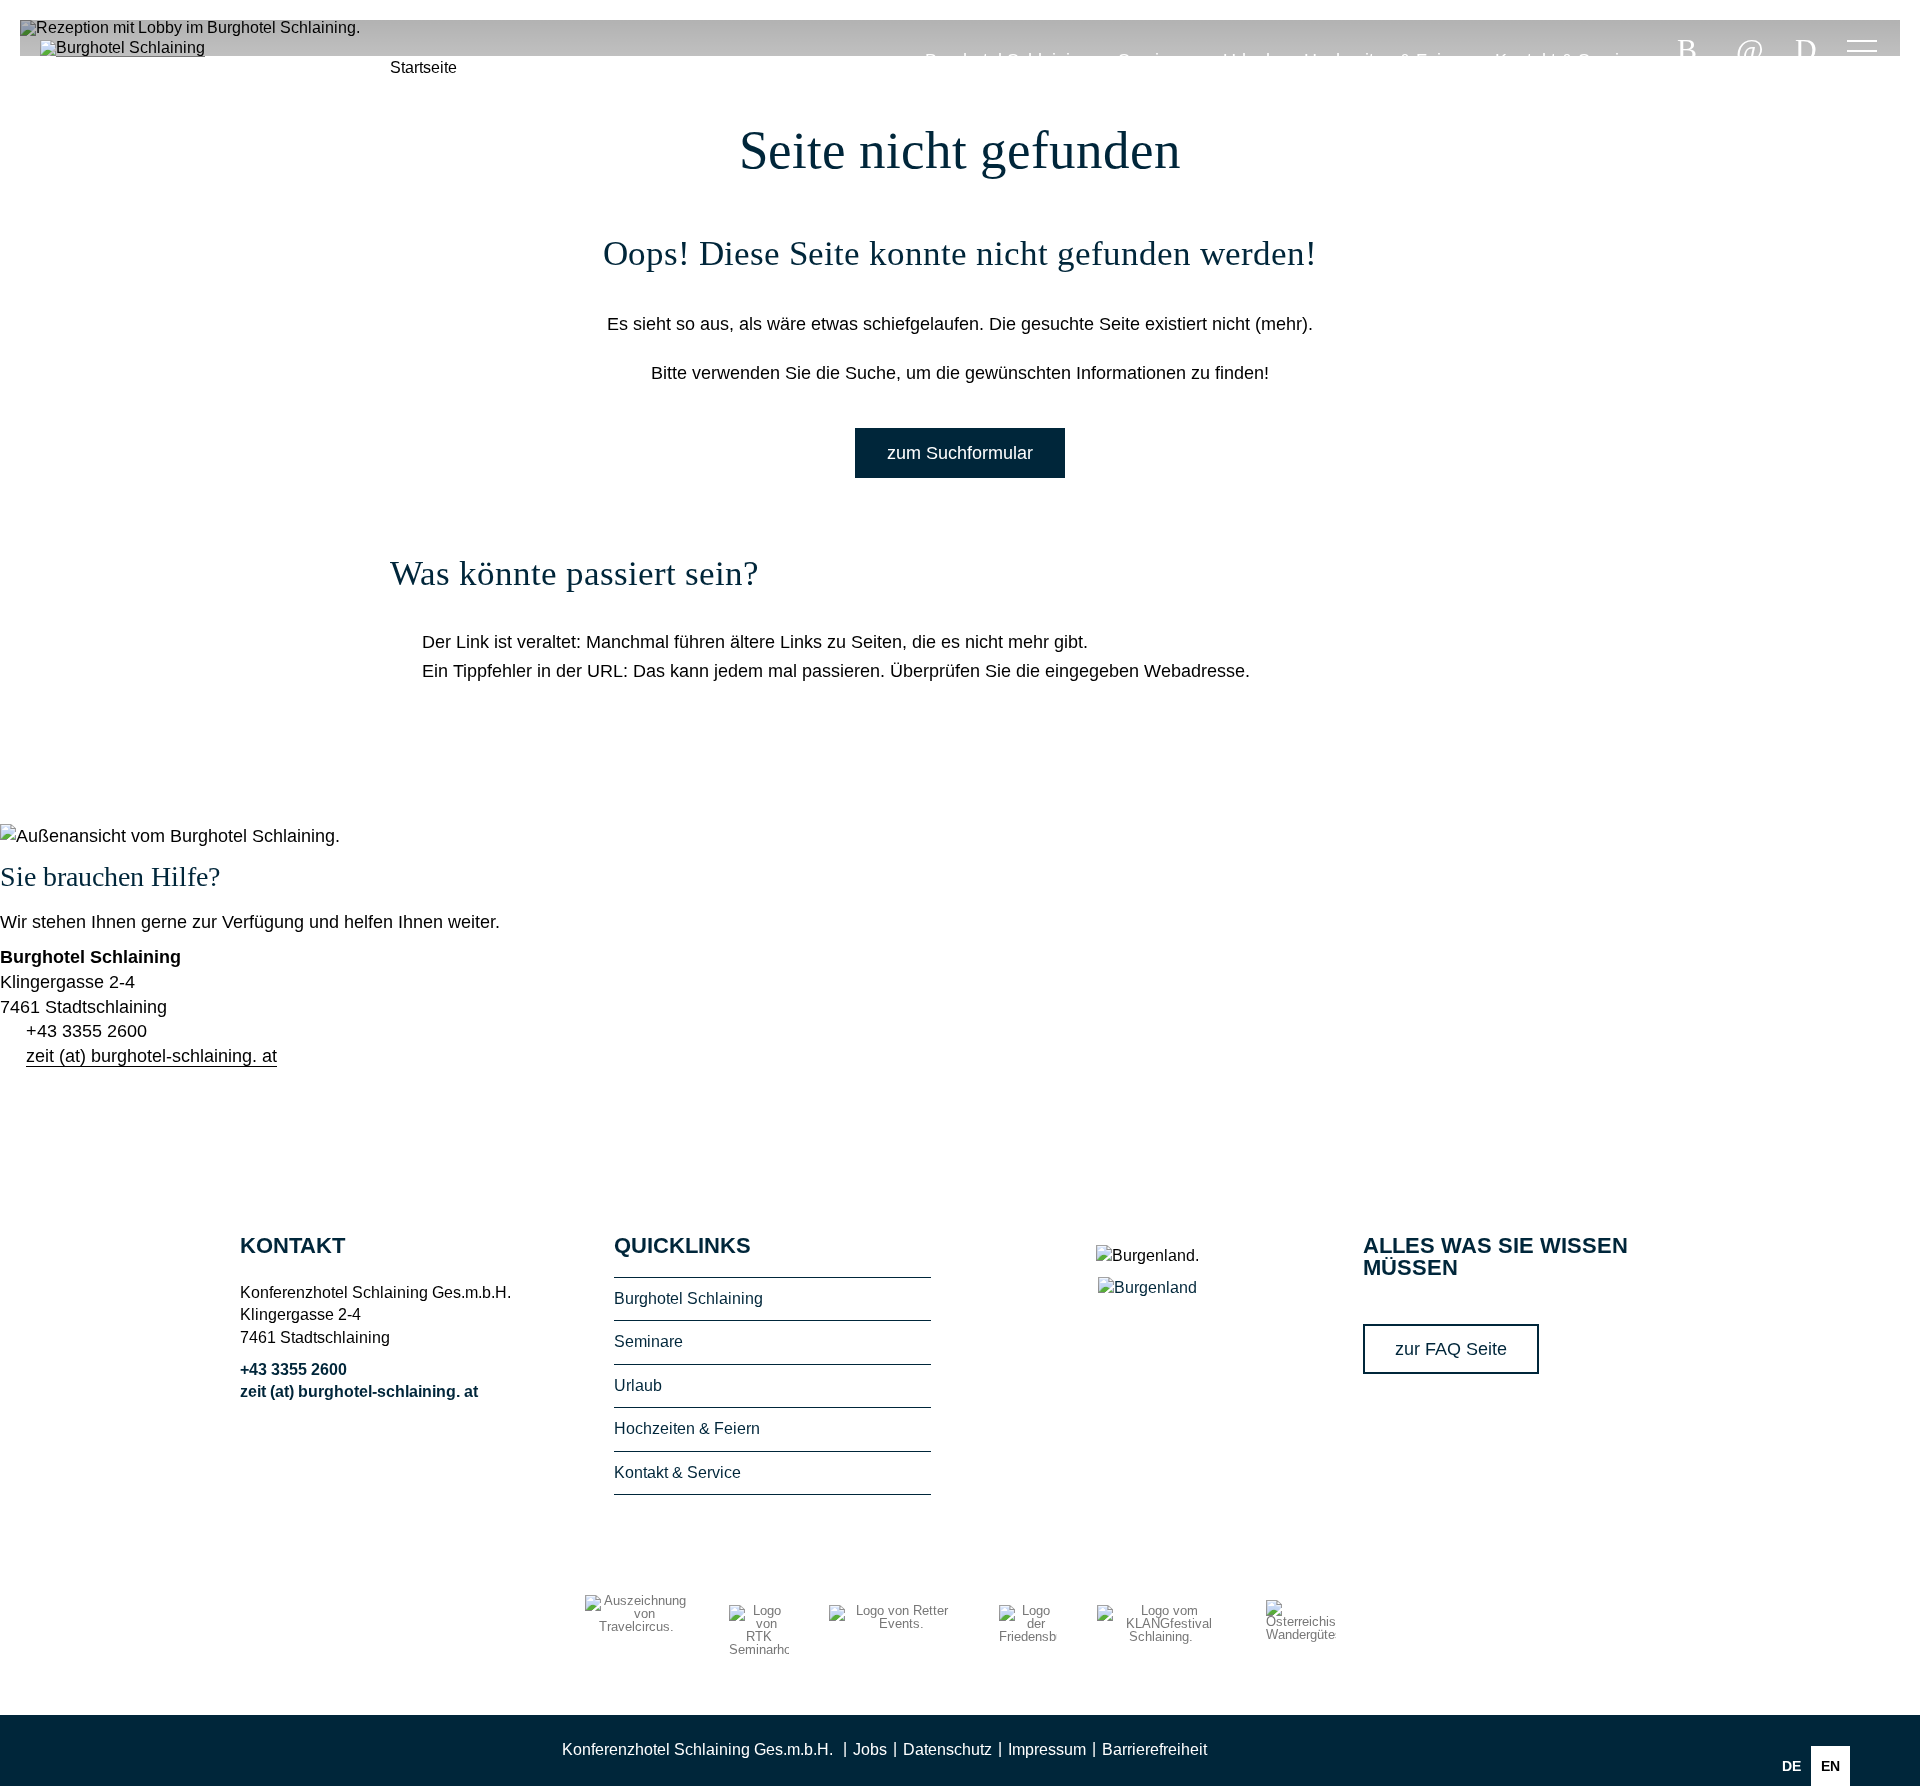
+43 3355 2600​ (86, 1031)
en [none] (1830, 1766)
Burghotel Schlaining (1007, 60)
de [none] (1791, 1766)
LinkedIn (1334, 1751)
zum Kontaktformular (115, 1124)
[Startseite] (140, 119)
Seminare (1156, 60)
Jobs (870, 1749)
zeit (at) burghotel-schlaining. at (151, 1056)
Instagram (1290, 1751)
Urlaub (1249, 60)
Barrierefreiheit (1154, 1749)
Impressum (1047, 1749)
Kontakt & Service (1566, 60)
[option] (1830, 1766)
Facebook (1246, 1751)
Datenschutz (947, 1749)
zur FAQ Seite (1451, 1349)
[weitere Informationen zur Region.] (1147, 1287)
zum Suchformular (960, 453)
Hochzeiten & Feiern (1385, 60)
